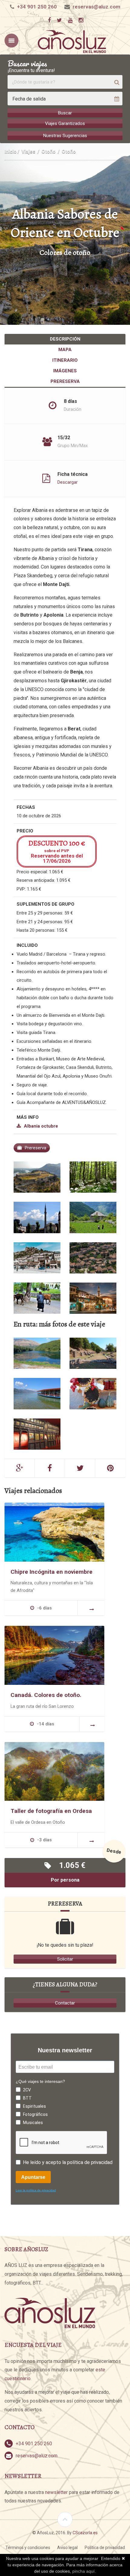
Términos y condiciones (28, 2548)
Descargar (68, 482)
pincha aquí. (84, 2571)
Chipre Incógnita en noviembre (52, 1572)
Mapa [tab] (65, 350)
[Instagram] (81, 20)
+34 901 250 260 (37, 7)
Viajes (28, 152)
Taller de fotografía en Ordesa (51, 1811)
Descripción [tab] (65, 339)
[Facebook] (49, 20)
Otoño (49, 152)
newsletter (56, 2492)
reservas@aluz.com (96, 7)
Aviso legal (67, 2548)
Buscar (65, 113)
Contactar (65, 2003)
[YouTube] (70, 20)
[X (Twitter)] (59, 20)
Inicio (11, 152)
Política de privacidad (105, 2548)
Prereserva (65, 381)
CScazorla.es (85, 2533)
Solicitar (65, 1959)
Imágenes (65, 371)
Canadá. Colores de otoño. (46, 1695)
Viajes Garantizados (65, 124)
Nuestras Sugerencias (65, 136)
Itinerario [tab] (65, 360)
